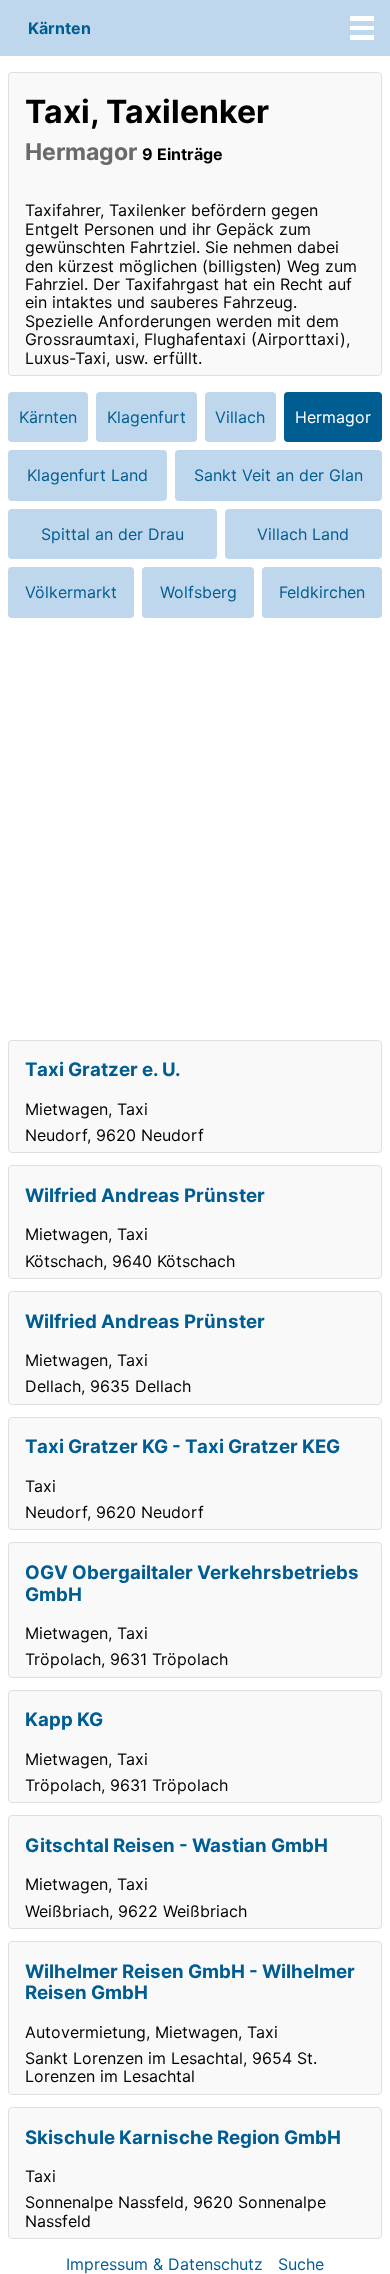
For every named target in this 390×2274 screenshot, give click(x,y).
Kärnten (59, 28)
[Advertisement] (195, 829)
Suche (301, 2264)
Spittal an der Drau (112, 534)
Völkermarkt (71, 592)
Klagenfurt (146, 417)
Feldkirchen (322, 592)
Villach (240, 417)
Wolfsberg (198, 592)
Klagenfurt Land (87, 475)
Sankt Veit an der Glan (278, 475)
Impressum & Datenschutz (164, 2264)
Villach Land (303, 534)
